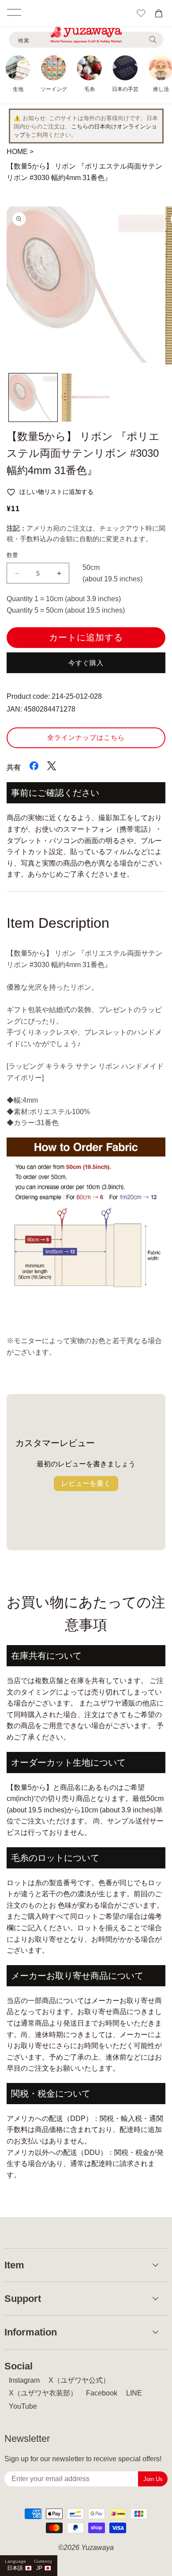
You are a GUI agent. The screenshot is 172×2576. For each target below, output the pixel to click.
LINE (134, 2393)
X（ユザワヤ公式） (79, 2380)
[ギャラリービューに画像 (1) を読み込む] (33, 398)
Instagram (24, 2380)
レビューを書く (86, 1483)
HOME (17, 152)
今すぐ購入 (86, 663)
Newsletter (27, 2439)
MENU (14, 12)
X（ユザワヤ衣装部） (43, 2393)
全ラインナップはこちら (86, 737)
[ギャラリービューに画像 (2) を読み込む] (86, 398)
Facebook (102, 2393)
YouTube (23, 2406)
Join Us (153, 2479)
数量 (13, 555)
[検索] (153, 40)
